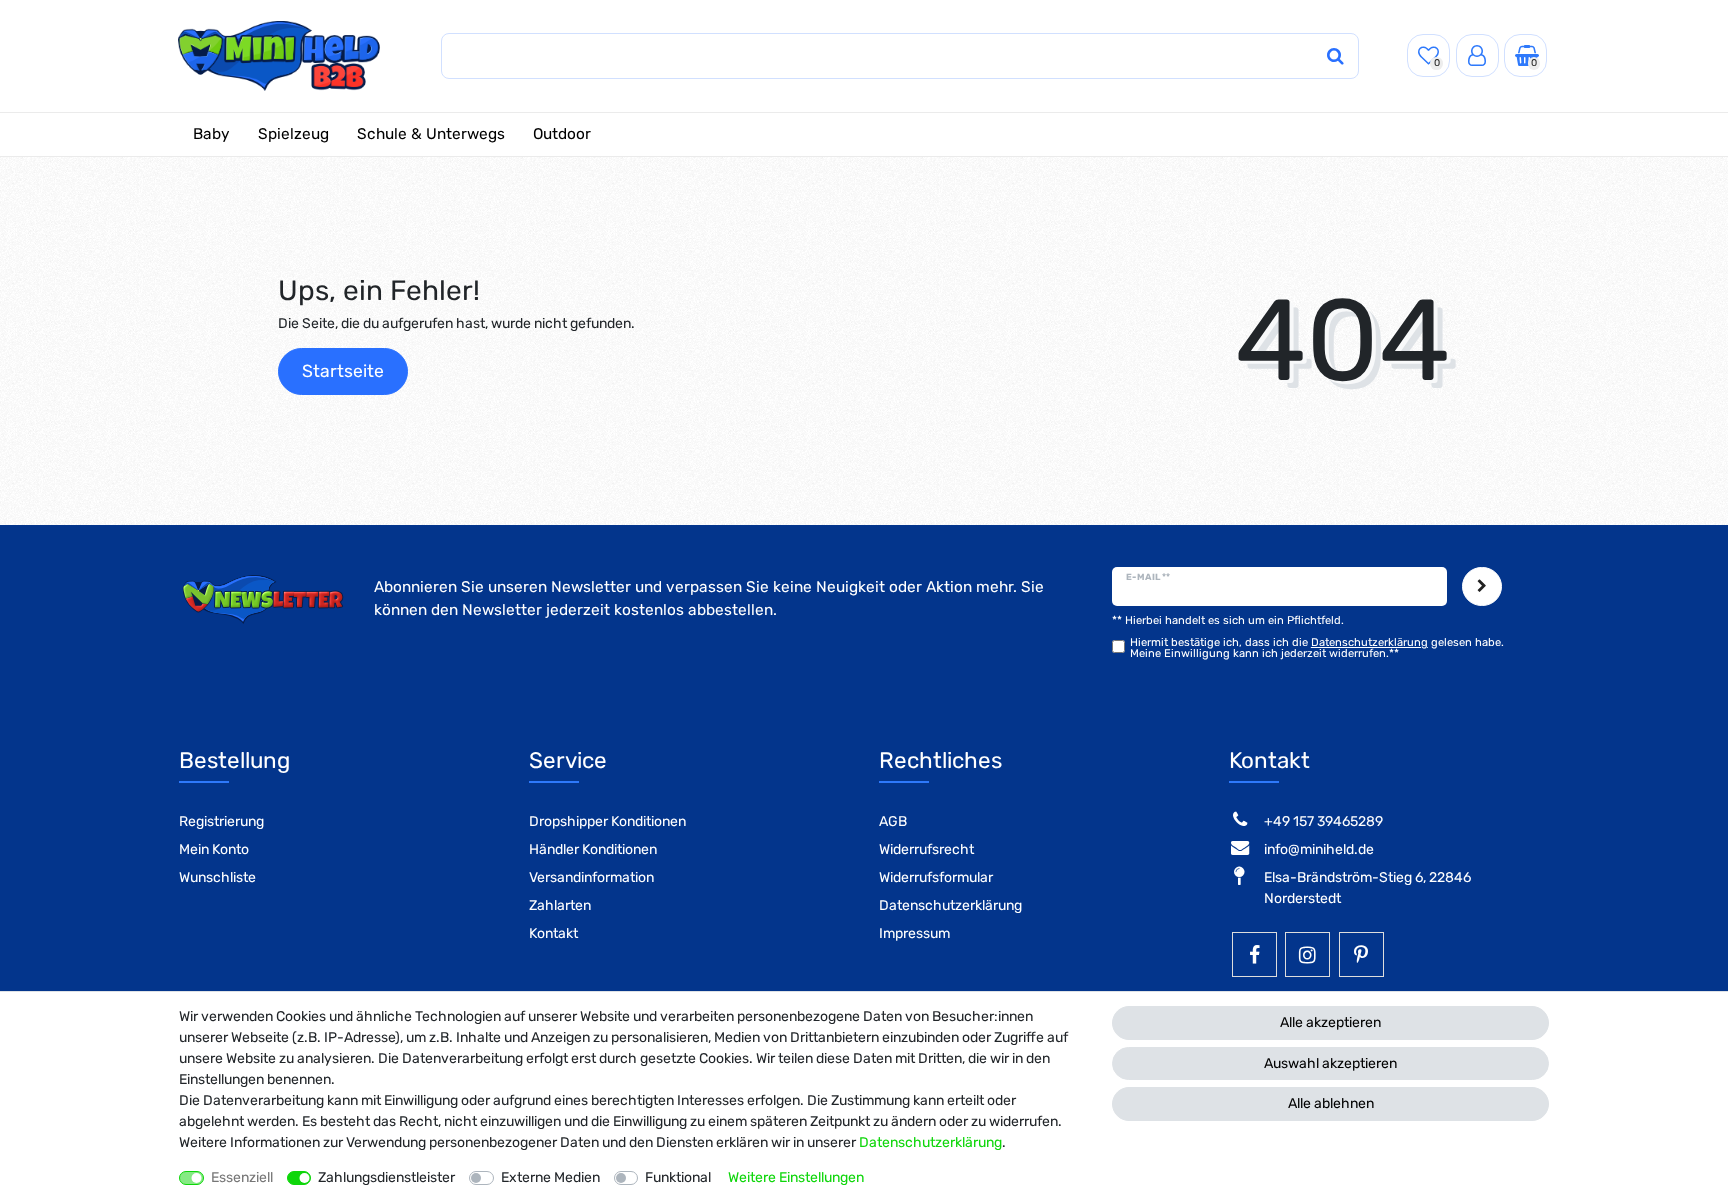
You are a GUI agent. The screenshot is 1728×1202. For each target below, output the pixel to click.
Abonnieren (1482, 586)
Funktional (678, 1177)
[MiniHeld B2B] (280, 56)
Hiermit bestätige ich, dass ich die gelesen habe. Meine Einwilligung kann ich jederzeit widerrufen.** (1317, 648)
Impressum (914, 933)
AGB (893, 821)
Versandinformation (591, 877)
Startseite (343, 371)
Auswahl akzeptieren (1330, 1063)
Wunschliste (217, 877)
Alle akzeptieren (1330, 1022)
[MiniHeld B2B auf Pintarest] (1361, 954)
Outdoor (562, 134)
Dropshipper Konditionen (607, 821)
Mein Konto (214, 849)
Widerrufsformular (936, 877)
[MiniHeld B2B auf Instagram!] (1307, 954)
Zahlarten (560, 905)
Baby (211, 134)
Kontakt (553, 933)
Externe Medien (550, 1177)
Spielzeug (293, 134)
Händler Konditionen (593, 849)
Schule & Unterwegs (431, 134)
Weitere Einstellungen (796, 1177)
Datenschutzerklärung (950, 905)
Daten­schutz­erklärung (930, 1142)
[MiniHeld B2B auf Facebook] (1254, 954)
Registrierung (221, 821)
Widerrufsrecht (926, 849)
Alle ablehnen (1331, 1103)
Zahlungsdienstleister (386, 1177)
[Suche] (1335, 56)
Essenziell (242, 1177)
